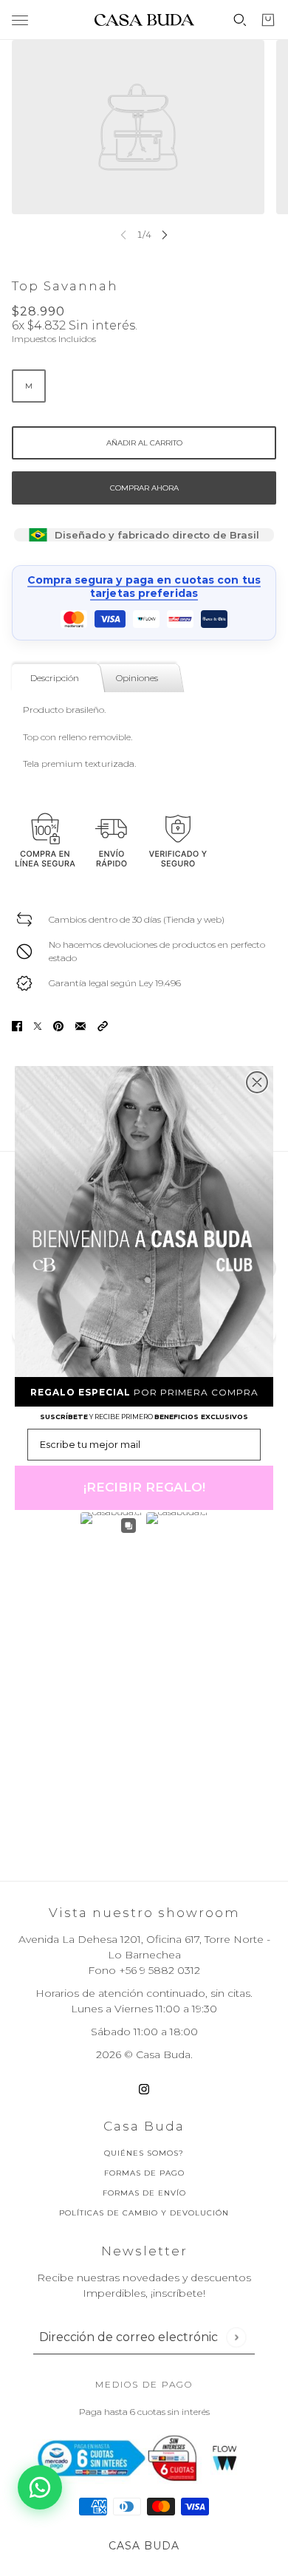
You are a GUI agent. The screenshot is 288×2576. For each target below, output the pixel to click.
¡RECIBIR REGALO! (144, 1487)
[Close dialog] (257, 1082)
